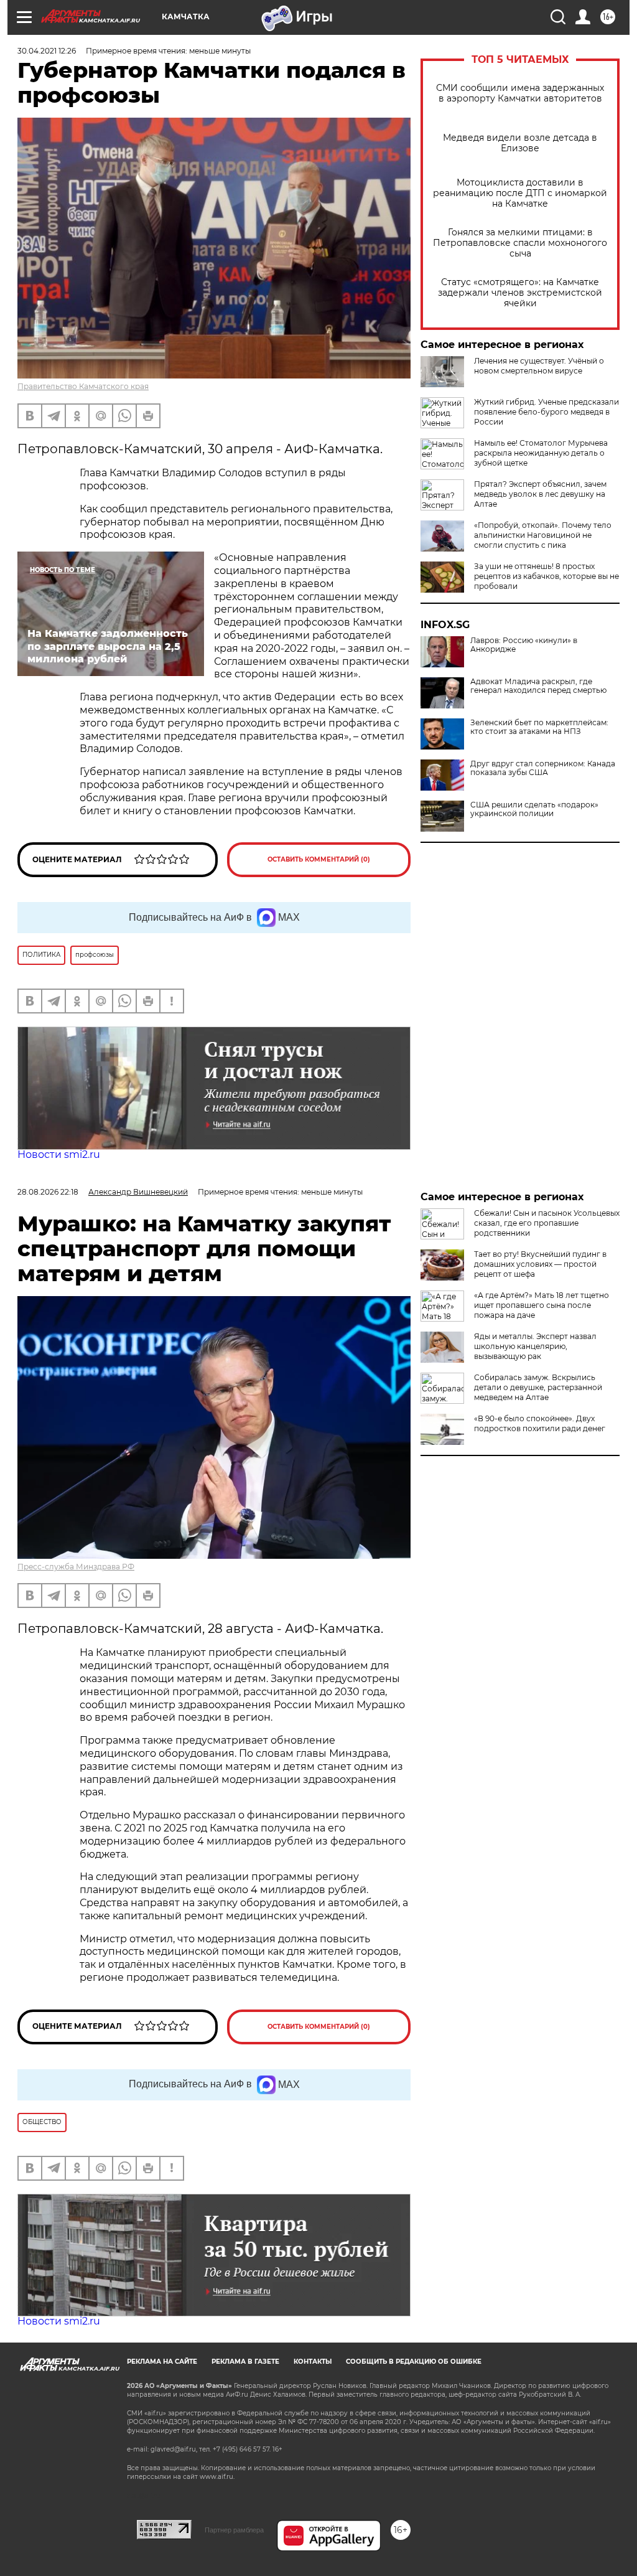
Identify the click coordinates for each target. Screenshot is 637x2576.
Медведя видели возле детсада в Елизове (520, 143)
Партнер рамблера (234, 2530)
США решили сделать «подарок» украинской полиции (534, 809)
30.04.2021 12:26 (47, 51)
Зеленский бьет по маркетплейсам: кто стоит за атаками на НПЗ (539, 727)
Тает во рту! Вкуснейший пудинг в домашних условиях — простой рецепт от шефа (540, 1264)
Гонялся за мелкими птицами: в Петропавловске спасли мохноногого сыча (520, 243)
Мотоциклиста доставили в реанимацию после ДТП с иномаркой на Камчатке (520, 193)
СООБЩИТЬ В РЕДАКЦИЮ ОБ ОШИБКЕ (414, 2362)
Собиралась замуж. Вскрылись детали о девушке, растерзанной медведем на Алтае (538, 1387)
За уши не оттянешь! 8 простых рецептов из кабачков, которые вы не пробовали (546, 576)
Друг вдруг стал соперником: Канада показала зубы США (543, 768)
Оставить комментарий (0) (319, 859)
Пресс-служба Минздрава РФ (76, 1567)
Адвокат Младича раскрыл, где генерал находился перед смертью (538, 686)
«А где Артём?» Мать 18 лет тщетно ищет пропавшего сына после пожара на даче (542, 1305)
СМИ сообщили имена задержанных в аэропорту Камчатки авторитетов (520, 93)
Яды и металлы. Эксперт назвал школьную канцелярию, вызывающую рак (535, 1346)
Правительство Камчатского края (83, 386)
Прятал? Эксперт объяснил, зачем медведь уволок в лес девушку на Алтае (540, 494)
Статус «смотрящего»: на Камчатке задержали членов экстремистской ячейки (520, 293)
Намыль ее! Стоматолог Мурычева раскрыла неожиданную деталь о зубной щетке (541, 453)
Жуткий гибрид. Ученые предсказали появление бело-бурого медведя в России (546, 412)
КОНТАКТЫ (313, 2362)
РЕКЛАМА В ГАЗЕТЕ (245, 2362)
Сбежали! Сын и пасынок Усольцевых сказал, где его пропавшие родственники (547, 1223)
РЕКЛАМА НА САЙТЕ (162, 2362)
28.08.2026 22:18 (48, 1192)
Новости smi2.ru (59, 1154)
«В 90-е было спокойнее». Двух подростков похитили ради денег (540, 1423)
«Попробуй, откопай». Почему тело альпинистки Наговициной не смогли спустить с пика (543, 535)
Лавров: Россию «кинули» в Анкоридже (524, 645)
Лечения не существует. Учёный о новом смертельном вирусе (539, 366)
